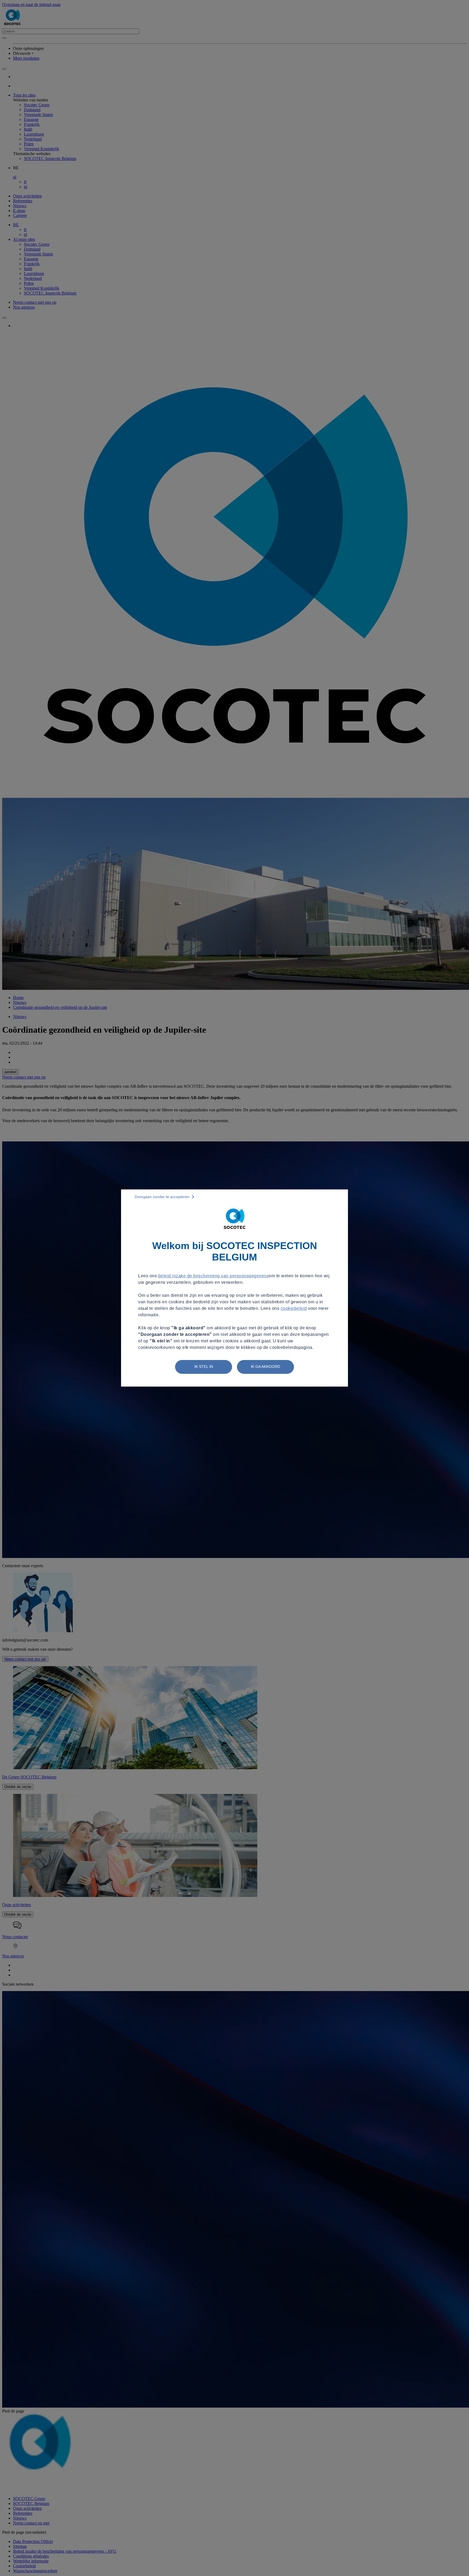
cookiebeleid (294, 1308)
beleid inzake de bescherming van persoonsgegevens (214, 1276)
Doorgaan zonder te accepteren (162, 1197)
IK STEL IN (204, 1367)
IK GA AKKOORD (265, 1367)
